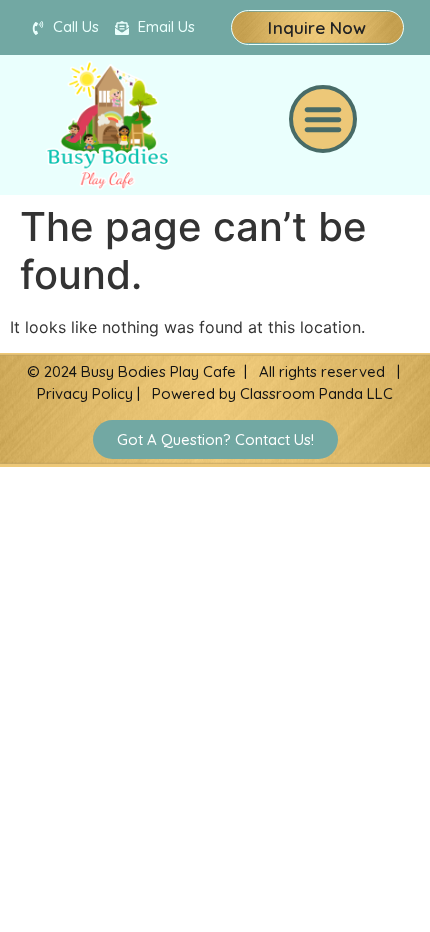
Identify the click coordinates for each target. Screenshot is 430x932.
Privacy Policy (85, 393)
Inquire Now (317, 27)
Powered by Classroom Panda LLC (272, 393)
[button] (323, 119)
